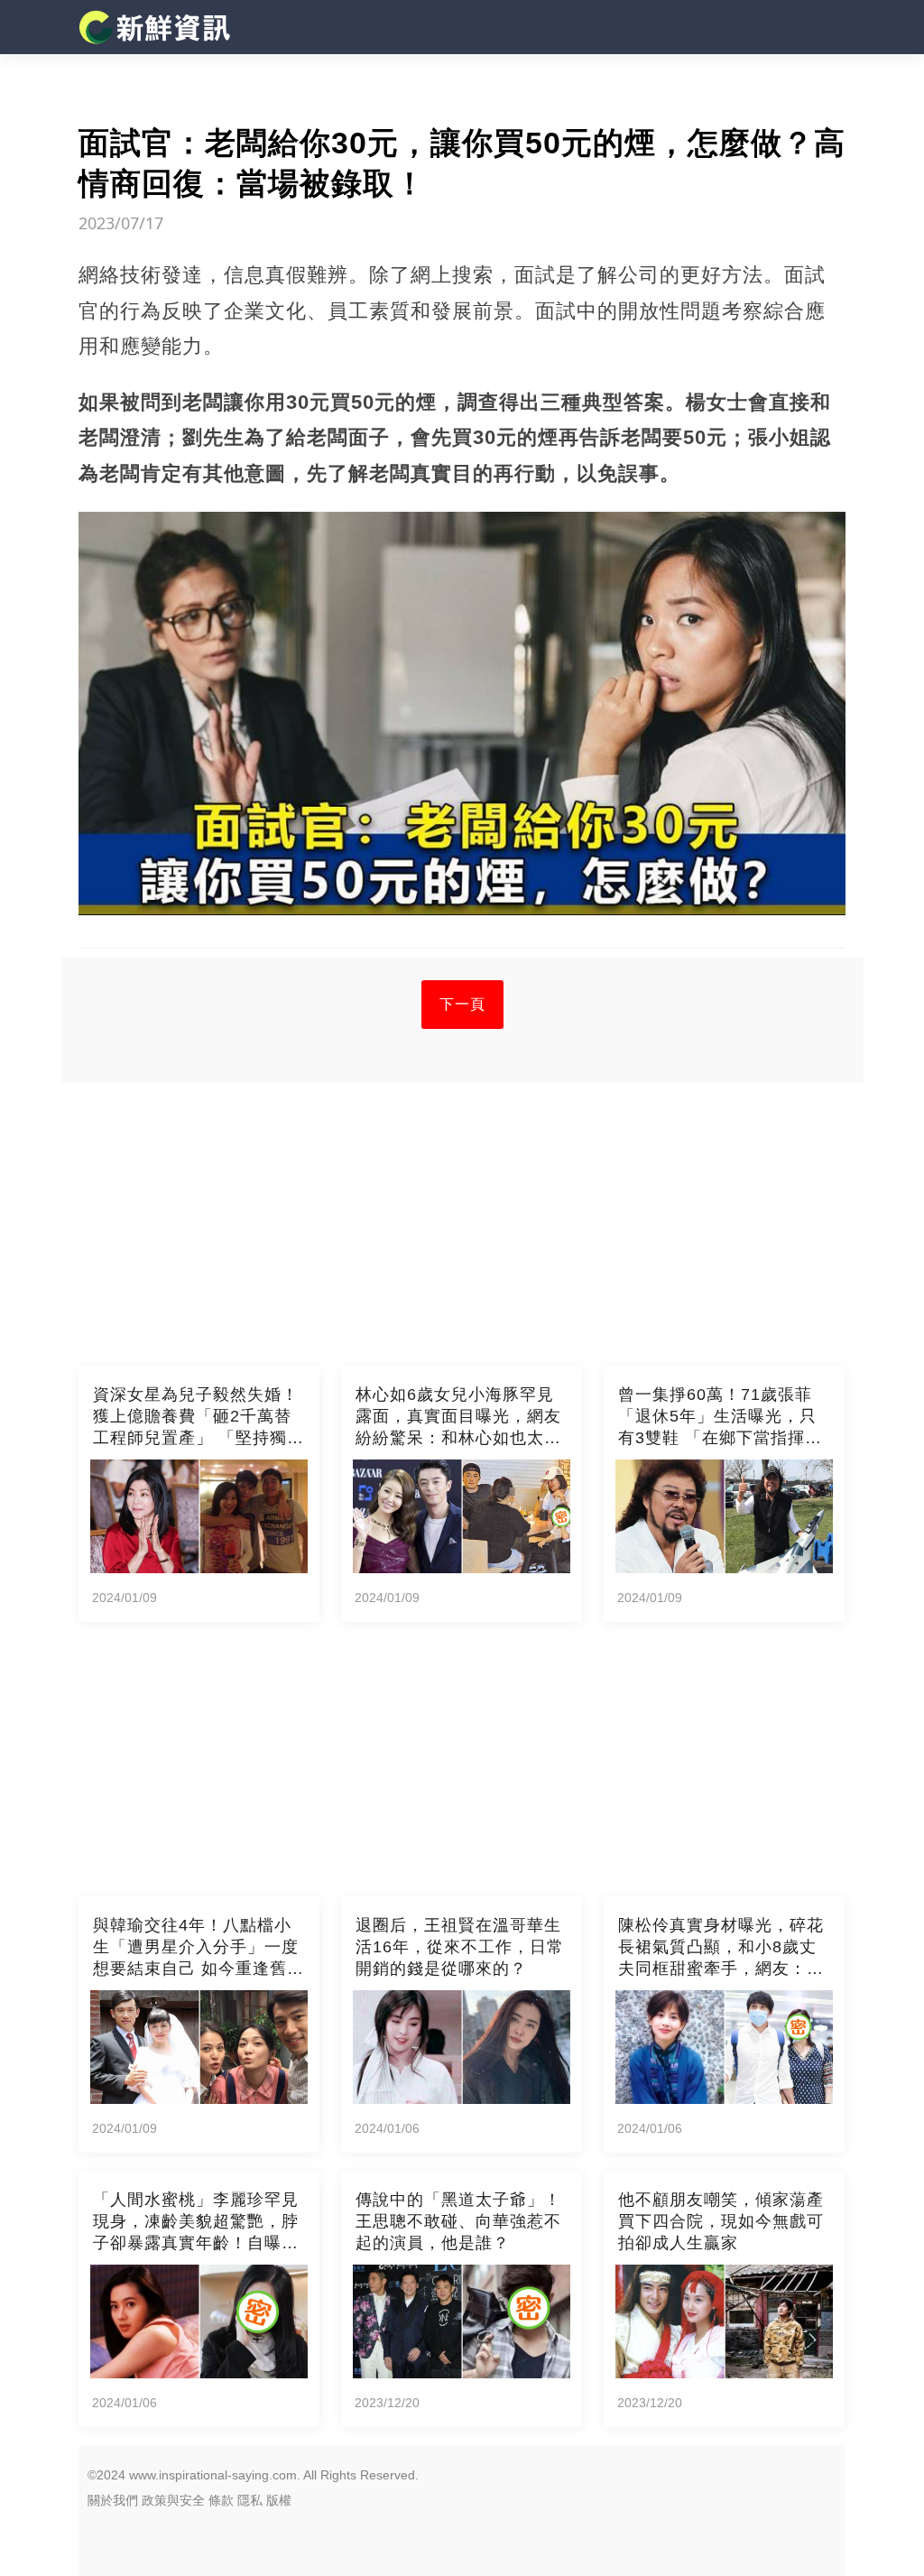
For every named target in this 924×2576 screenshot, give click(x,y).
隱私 (250, 2500)
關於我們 (113, 2500)
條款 (221, 2500)
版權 (279, 2500)
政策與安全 (173, 2500)
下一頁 (462, 1004)
